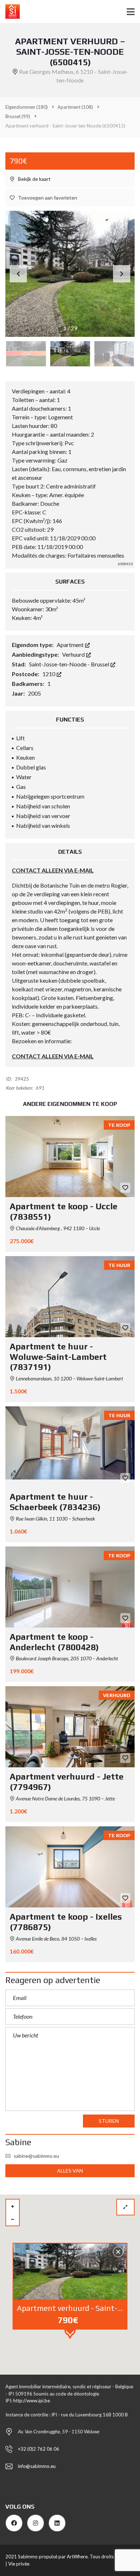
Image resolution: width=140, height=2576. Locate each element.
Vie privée (19, 2564)
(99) (18, 116)
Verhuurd (74, 654)
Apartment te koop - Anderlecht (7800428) (54, 1642)
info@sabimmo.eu (37, 2466)
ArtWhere (77, 2557)
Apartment (71, 645)
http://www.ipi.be (32, 2401)
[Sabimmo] (10, 12)
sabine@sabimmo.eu (36, 2156)
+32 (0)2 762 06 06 (39, 2449)
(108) (75, 107)
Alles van (70, 2171)
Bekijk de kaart (34, 179)
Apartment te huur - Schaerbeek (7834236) (55, 1502)
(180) (27, 107)
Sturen (109, 2121)
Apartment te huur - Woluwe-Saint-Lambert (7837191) (58, 1357)
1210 (49, 674)
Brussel (101, 664)
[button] (122, 274)
